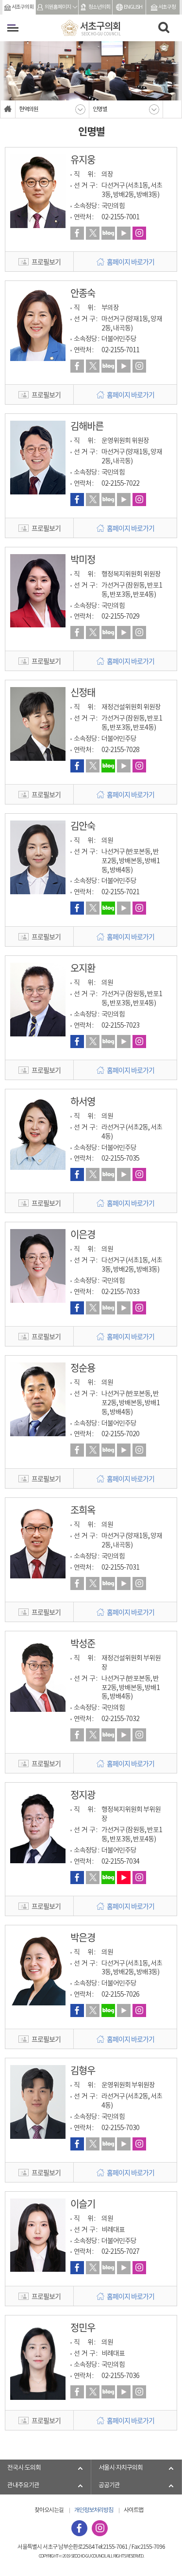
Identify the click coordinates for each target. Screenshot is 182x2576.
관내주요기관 (23, 2486)
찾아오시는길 (49, 2510)
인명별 (100, 109)
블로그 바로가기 (108, 233)
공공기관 (109, 2486)
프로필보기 (46, 262)
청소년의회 (99, 7)
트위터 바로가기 (93, 233)
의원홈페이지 (58, 7)
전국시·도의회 (24, 2468)
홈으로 (8, 109)
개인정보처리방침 (94, 2510)
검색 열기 (164, 28)
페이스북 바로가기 (77, 233)
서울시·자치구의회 (121, 2468)
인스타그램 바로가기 (139, 233)
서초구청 (167, 7)
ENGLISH (133, 7)
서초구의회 (23, 7)
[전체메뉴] (13, 28)
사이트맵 (133, 2510)
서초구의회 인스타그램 (100, 2528)
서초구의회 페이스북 (79, 2528)
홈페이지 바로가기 (131, 262)
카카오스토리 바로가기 (124, 233)
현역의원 (29, 109)
